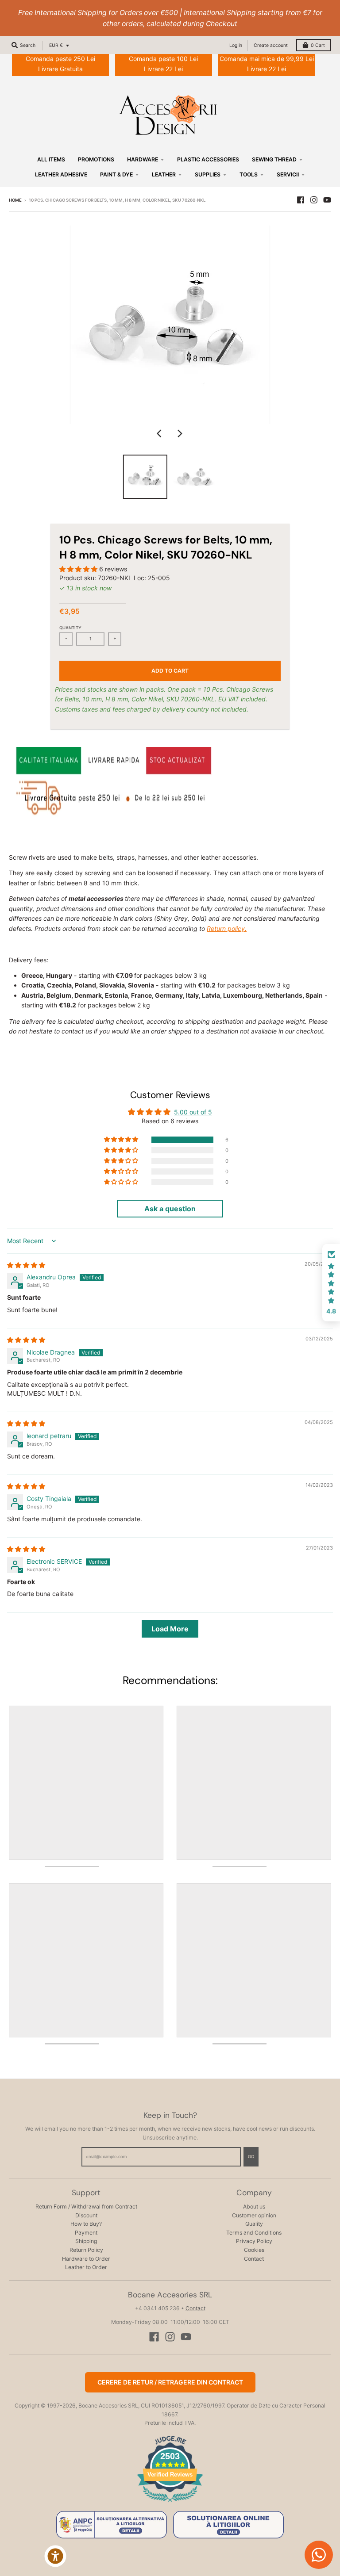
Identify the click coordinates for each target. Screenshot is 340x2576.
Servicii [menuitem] (288, 174)
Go (251, 2157)
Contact (254, 2259)
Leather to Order (86, 2267)
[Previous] (160, 434)
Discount (86, 2215)
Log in (236, 45)
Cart (318, 45)
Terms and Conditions (254, 2233)
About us (254, 2207)
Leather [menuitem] (164, 174)
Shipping (86, 2241)
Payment (86, 2233)
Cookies (254, 2250)
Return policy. (227, 928)
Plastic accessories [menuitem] (208, 159)
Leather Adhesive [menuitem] (61, 174)
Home (15, 200)
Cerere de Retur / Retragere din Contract (170, 2382)
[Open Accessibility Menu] (55, 2556)
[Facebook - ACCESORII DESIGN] (301, 200)
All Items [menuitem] (51, 159)
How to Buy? (86, 2224)
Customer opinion (254, 2215)
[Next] (180, 434)
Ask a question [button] (170, 1209)
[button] (79, 569)
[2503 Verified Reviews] (170, 2503)
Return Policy (86, 2250)
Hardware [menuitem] (143, 159)
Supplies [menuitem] (208, 174)
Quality (254, 2224)
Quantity (70, 628)
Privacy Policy (254, 2241)
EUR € (56, 45)
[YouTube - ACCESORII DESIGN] (327, 200)
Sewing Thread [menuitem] (274, 159)
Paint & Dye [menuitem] (116, 174)
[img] (26, 1265)
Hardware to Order (86, 2259)
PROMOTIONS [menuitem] (96, 159)
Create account (271, 45)
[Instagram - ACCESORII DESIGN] (314, 200)
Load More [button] (170, 1629)
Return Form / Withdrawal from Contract (86, 2207)
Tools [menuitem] (249, 174)
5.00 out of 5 (193, 1112)
